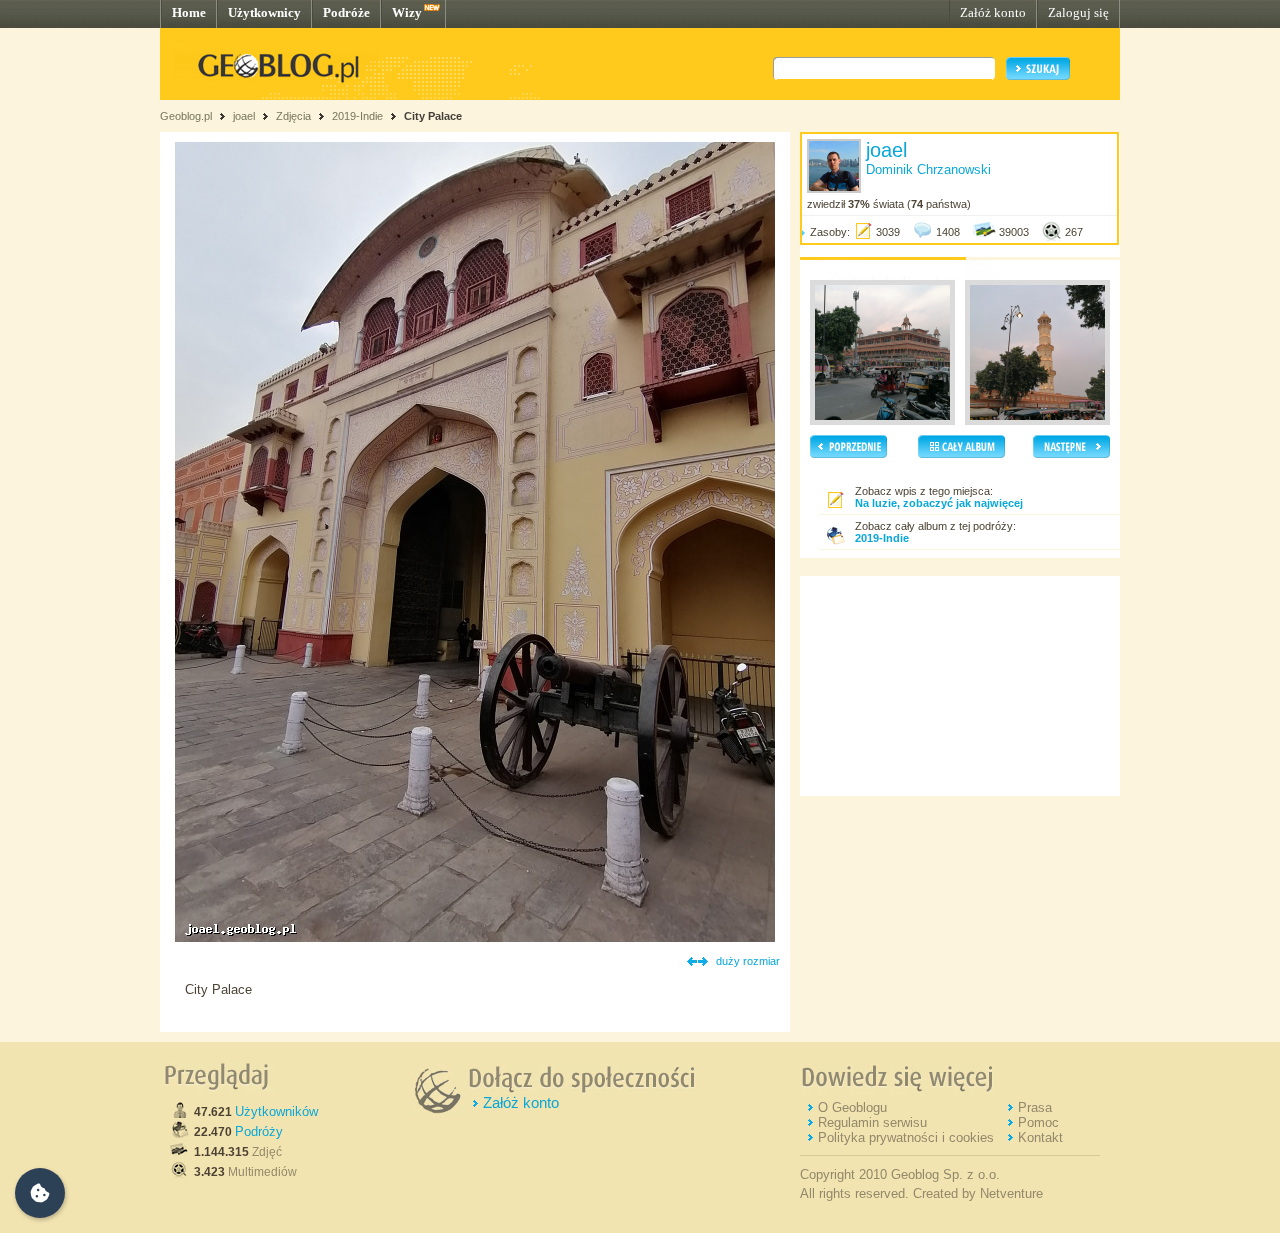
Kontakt (1040, 1137)
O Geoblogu (852, 1107)
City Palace (433, 116)
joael (244, 116)
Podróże (346, 12)
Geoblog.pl (186, 116)
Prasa (1035, 1107)
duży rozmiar (748, 961)
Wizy (407, 12)
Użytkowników (276, 1111)
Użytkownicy (264, 12)
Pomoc (1038, 1122)
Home (189, 12)
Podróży (259, 1131)
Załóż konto (993, 12)
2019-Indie (357, 116)
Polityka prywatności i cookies (906, 1137)
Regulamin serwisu (872, 1122)
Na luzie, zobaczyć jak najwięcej (939, 503)
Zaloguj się (1078, 12)
